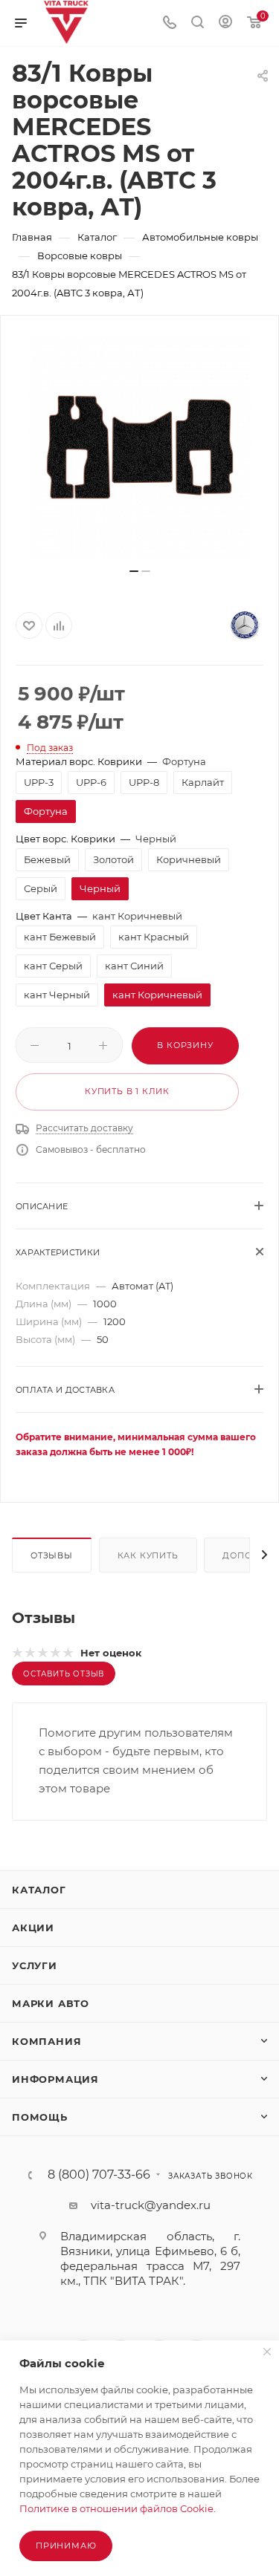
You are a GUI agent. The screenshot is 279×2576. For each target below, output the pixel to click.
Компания (46, 2041)
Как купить (148, 1555)
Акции (33, 1928)
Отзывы (52, 1555)
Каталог (39, 1890)
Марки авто (51, 2003)
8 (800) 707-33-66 (99, 2175)
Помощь (40, 2117)
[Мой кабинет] (225, 23)
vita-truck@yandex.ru (151, 2205)
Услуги (35, 1965)
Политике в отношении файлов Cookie (116, 2508)
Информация (55, 2079)
